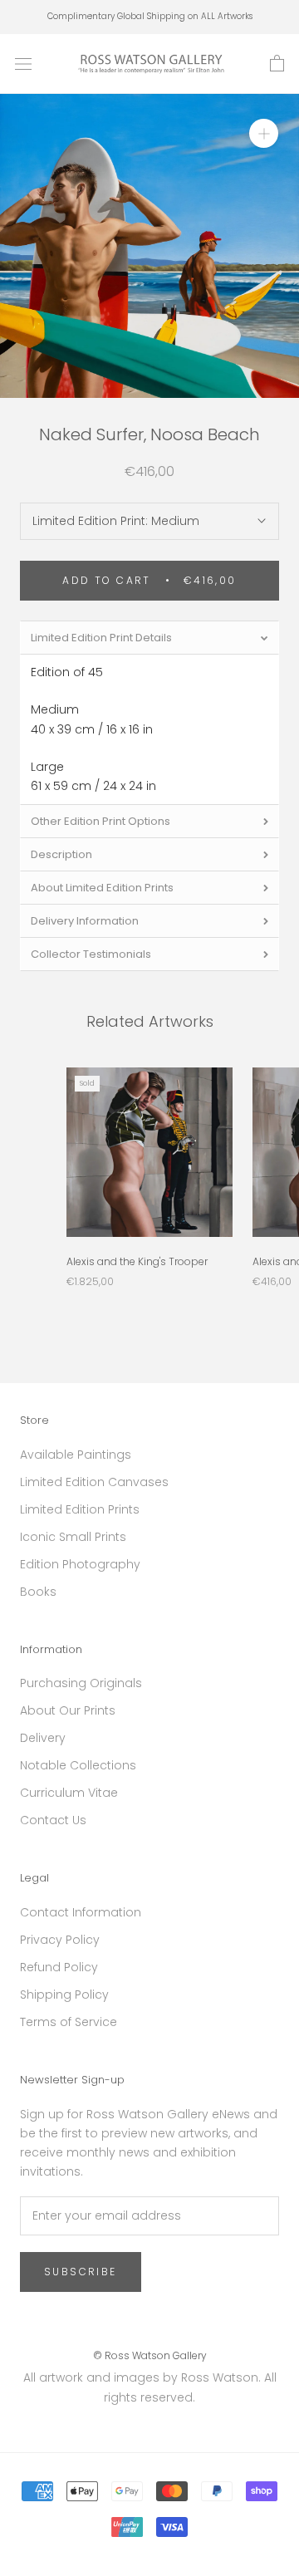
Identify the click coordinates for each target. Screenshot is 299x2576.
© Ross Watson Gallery (150, 2355)
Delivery (43, 1738)
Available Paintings (76, 1455)
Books (38, 1592)
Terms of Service (69, 2022)
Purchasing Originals (81, 1683)
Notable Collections (78, 1765)
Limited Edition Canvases (94, 1482)
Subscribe (81, 2272)
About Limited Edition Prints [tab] (102, 888)
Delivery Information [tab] (85, 921)
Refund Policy (59, 1967)
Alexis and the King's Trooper (137, 1261)
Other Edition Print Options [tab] (100, 821)
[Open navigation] (23, 64)
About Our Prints (68, 1710)
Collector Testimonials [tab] (91, 954)
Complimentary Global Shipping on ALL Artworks (150, 16)
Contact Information (81, 1912)
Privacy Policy (60, 1940)
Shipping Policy (64, 1995)
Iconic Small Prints (73, 1537)
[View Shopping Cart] (277, 64)
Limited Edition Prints (80, 1509)
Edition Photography (80, 1564)
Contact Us (53, 1820)
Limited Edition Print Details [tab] (101, 638)
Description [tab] (61, 854)
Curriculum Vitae (69, 1793)
